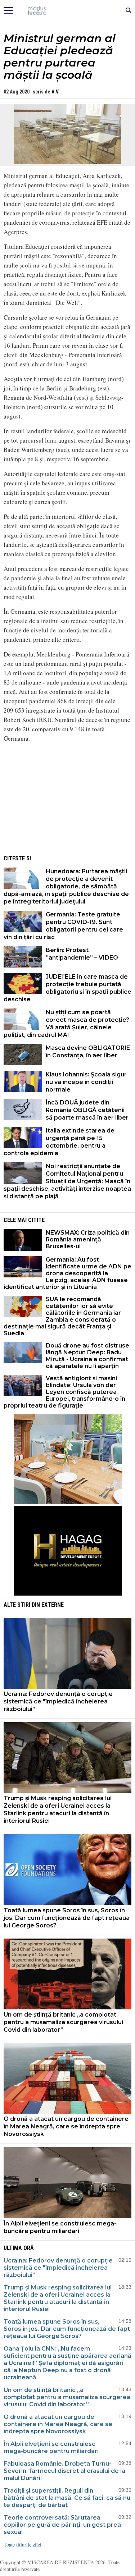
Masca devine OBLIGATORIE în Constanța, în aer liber (88, 1052)
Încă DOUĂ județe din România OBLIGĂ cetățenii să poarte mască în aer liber (87, 1110)
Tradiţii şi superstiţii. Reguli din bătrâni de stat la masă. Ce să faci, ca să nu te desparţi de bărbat (67, 2498)
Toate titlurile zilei (22, 2545)
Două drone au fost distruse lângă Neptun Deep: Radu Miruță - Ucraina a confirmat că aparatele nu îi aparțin (87, 1356)
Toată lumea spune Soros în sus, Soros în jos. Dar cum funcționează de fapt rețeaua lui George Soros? (67, 1918)
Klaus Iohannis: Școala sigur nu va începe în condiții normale (86, 1082)
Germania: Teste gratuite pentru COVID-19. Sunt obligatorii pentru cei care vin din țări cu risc (63, 926)
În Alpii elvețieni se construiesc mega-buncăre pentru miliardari (60, 2227)
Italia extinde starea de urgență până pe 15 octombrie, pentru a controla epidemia (59, 1142)
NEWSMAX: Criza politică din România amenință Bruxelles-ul (88, 1239)
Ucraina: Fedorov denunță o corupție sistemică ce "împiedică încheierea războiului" (58, 1701)
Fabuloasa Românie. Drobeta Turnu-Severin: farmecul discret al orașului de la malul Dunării (64, 2471)
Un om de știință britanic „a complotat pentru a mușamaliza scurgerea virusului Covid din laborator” (63, 2022)
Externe (53, 1605)
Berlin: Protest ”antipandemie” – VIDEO (82, 954)
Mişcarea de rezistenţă (67, 11)
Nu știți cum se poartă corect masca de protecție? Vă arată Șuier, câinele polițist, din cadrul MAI (66, 1024)
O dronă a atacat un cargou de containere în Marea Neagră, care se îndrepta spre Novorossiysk (66, 2126)
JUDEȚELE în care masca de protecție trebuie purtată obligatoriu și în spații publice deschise (67, 988)
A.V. (56, 92)
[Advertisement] (68, 799)
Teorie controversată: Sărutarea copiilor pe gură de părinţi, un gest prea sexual (62, 2525)
